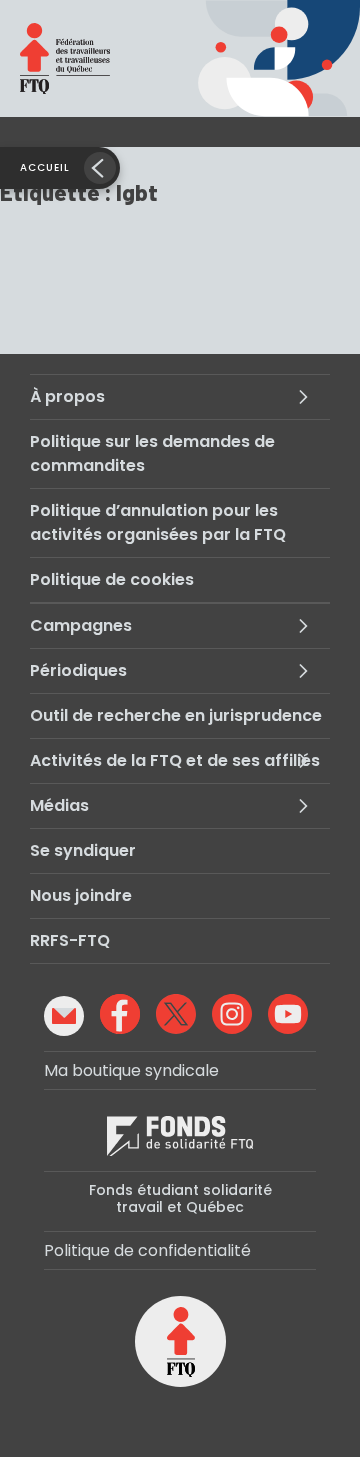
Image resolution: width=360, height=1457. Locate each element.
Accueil (45, 167)
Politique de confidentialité (147, 1250)
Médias (59, 805)
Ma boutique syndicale (131, 1070)
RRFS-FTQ (70, 940)
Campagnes (81, 625)
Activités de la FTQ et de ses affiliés (175, 760)
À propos (67, 396)
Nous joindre (81, 895)
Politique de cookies (112, 579)
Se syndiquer (83, 850)
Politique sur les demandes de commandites (152, 453)
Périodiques (78, 670)
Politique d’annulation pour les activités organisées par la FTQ (158, 522)
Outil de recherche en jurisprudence (176, 715)
